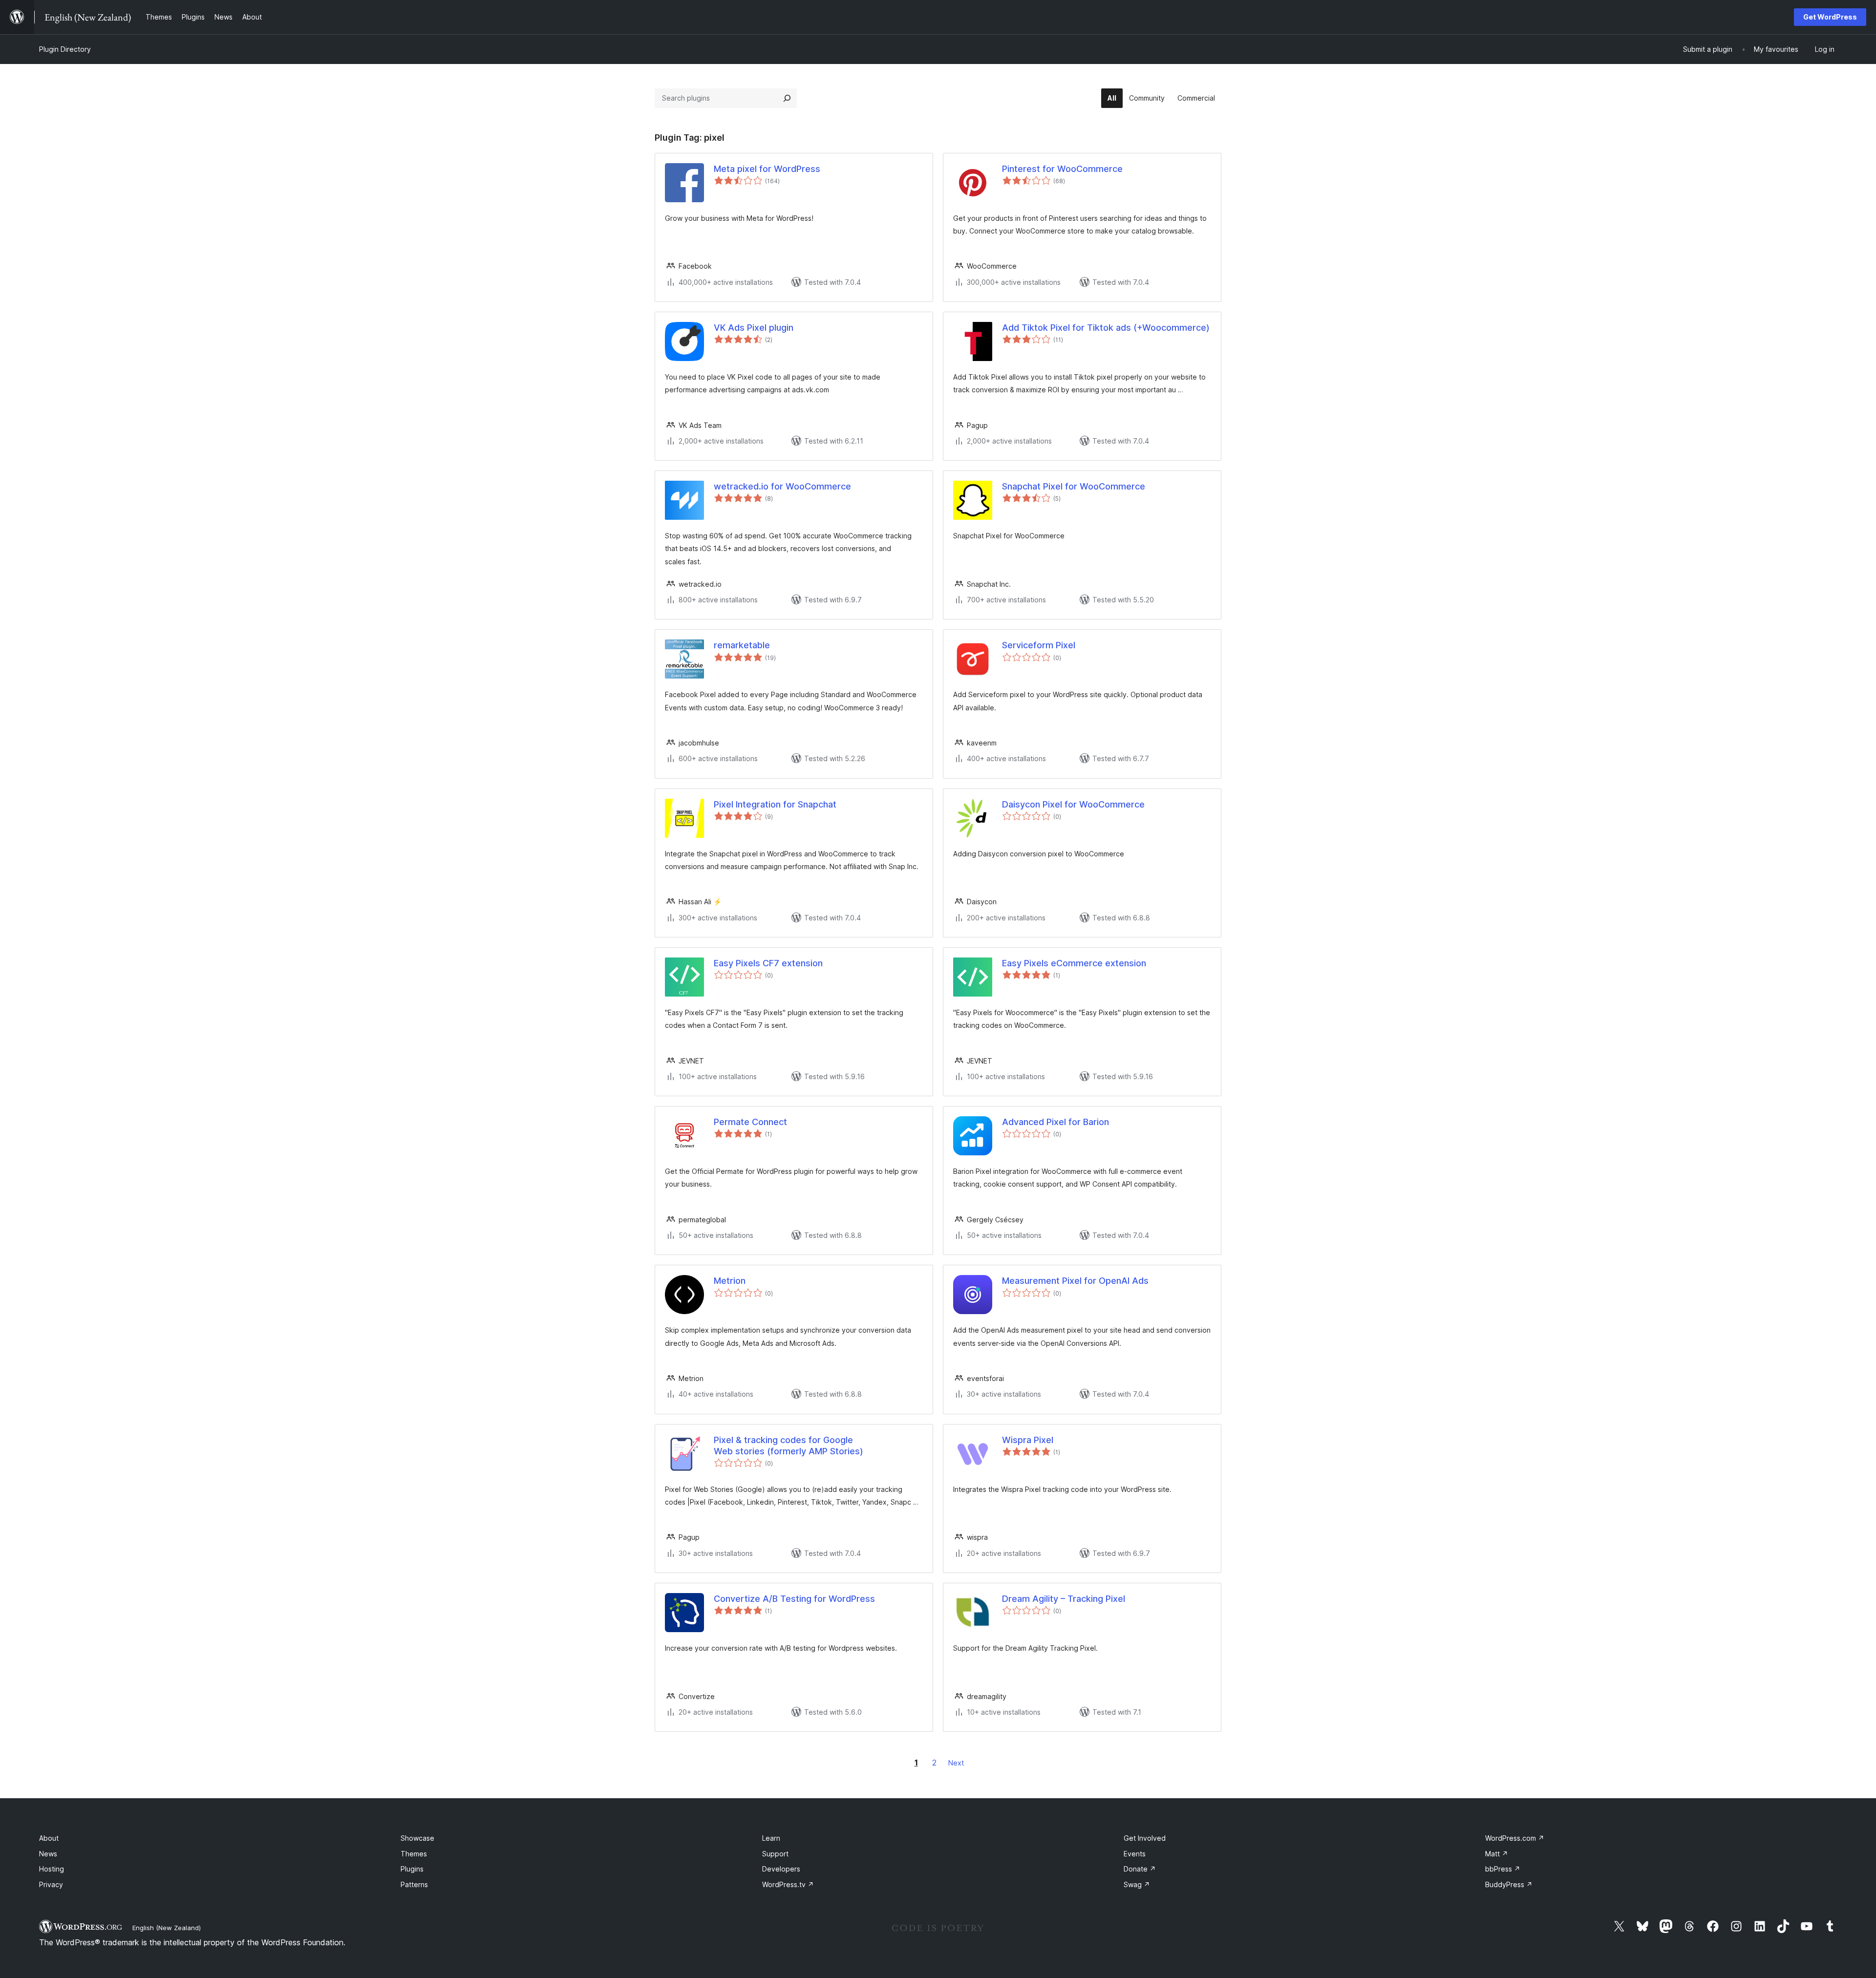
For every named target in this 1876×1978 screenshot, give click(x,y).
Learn (771, 1838)
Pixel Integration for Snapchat (775, 804)
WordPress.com (1515, 1838)
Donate (1140, 1869)
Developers (781, 1869)
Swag (1137, 1884)
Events (1135, 1854)
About (49, 1838)
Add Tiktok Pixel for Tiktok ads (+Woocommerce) (1106, 328)
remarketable (742, 645)
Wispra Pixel (1028, 1440)
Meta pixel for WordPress (767, 169)
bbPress (1503, 1869)
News (48, 1854)
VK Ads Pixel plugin (754, 328)
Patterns (414, 1884)
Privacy (51, 1884)
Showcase (417, 1838)
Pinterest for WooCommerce (1062, 169)
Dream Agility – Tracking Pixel (1064, 1599)
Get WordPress (1830, 17)
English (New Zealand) (167, 1928)
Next (956, 1763)
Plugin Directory (65, 49)
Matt (1497, 1854)
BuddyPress (1509, 1884)
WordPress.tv (788, 1884)
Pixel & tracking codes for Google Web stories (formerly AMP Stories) (789, 1446)
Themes (414, 1854)
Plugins (412, 1869)
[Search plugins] (787, 98)
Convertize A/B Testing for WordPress (794, 1599)
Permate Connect (750, 1122)
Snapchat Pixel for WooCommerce (1074, 486)
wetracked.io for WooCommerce (782, 486)
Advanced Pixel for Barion (1055, 1122)
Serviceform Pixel (1039, 645)
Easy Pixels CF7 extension (768, 963)
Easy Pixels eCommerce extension (1074, 963)
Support (775, 1854)
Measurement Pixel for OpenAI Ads (1075, 1281)
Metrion (730, 1281)
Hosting (52, 1869)
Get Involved (1145, 1838)
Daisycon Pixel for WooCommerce (1073, 804)
